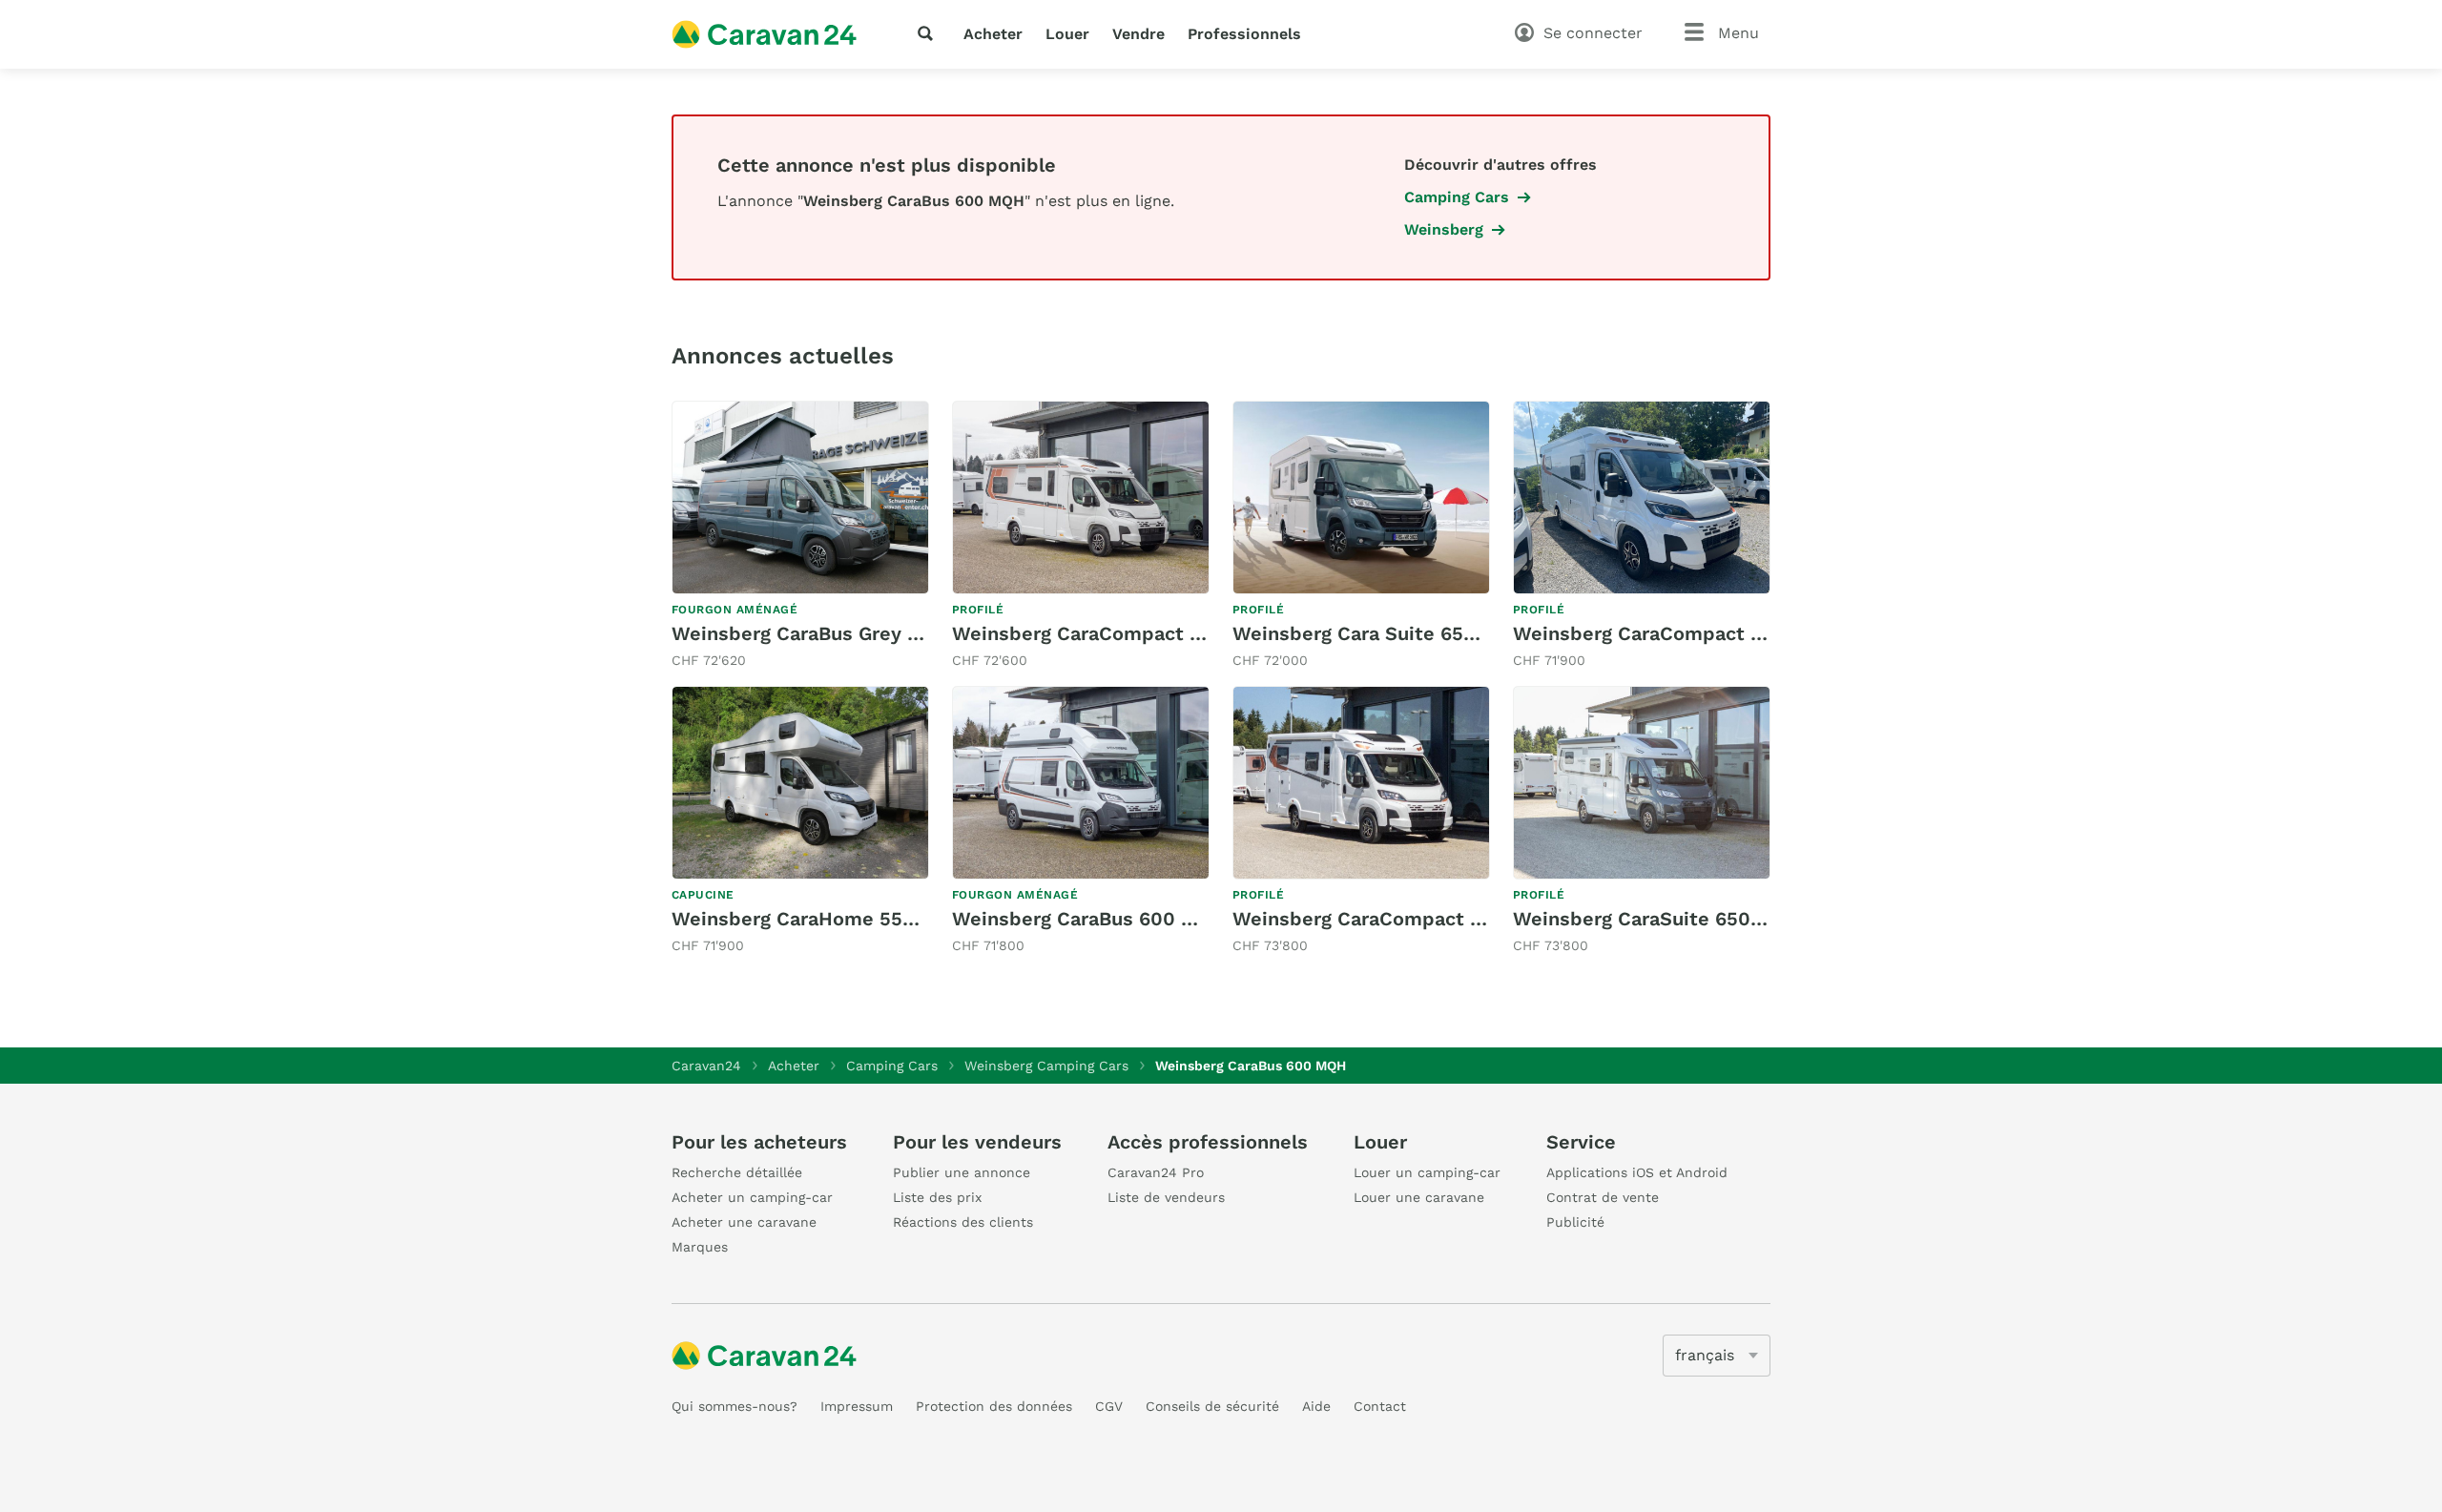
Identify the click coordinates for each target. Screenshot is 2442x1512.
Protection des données (994, 1406)
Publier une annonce (962, 1172)
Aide (1316, 1406)
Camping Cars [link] (1457, 197)
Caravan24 (706, 1066)
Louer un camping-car (1427, 1172)
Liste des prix (937, 1197)
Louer (1067, 34)
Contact (1380, 1406)
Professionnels (1244, 34)
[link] (800, 536)
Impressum (857, 1406)
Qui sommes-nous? (735, 1406)
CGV (1109, 1406)
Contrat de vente (1603, 1197)
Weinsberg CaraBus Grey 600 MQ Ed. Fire (865, 633)
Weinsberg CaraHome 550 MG (811, 919)
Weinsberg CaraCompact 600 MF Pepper (1143, 633)
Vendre (1138, 34)
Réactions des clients (963, 1222)
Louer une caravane (1419, 1197)
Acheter (993, 34)
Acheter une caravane (744, 1222)
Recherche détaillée (737, 1172)
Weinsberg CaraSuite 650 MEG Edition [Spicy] (1728, 919)
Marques (700, 1247)
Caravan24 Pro (1156, 1172)
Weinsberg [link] (1444, 229)
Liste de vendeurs (1166, 1197)
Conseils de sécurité (1212, 1406)
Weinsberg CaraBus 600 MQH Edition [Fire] (1154, 919)
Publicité (1575, 1222)
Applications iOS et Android (1637, 1172)
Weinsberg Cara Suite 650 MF (1371, 633)
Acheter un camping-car (752, 1197)
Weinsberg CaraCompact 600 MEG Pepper (1430, 919)
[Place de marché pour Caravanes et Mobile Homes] (764, 34)
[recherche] (929, 33)
